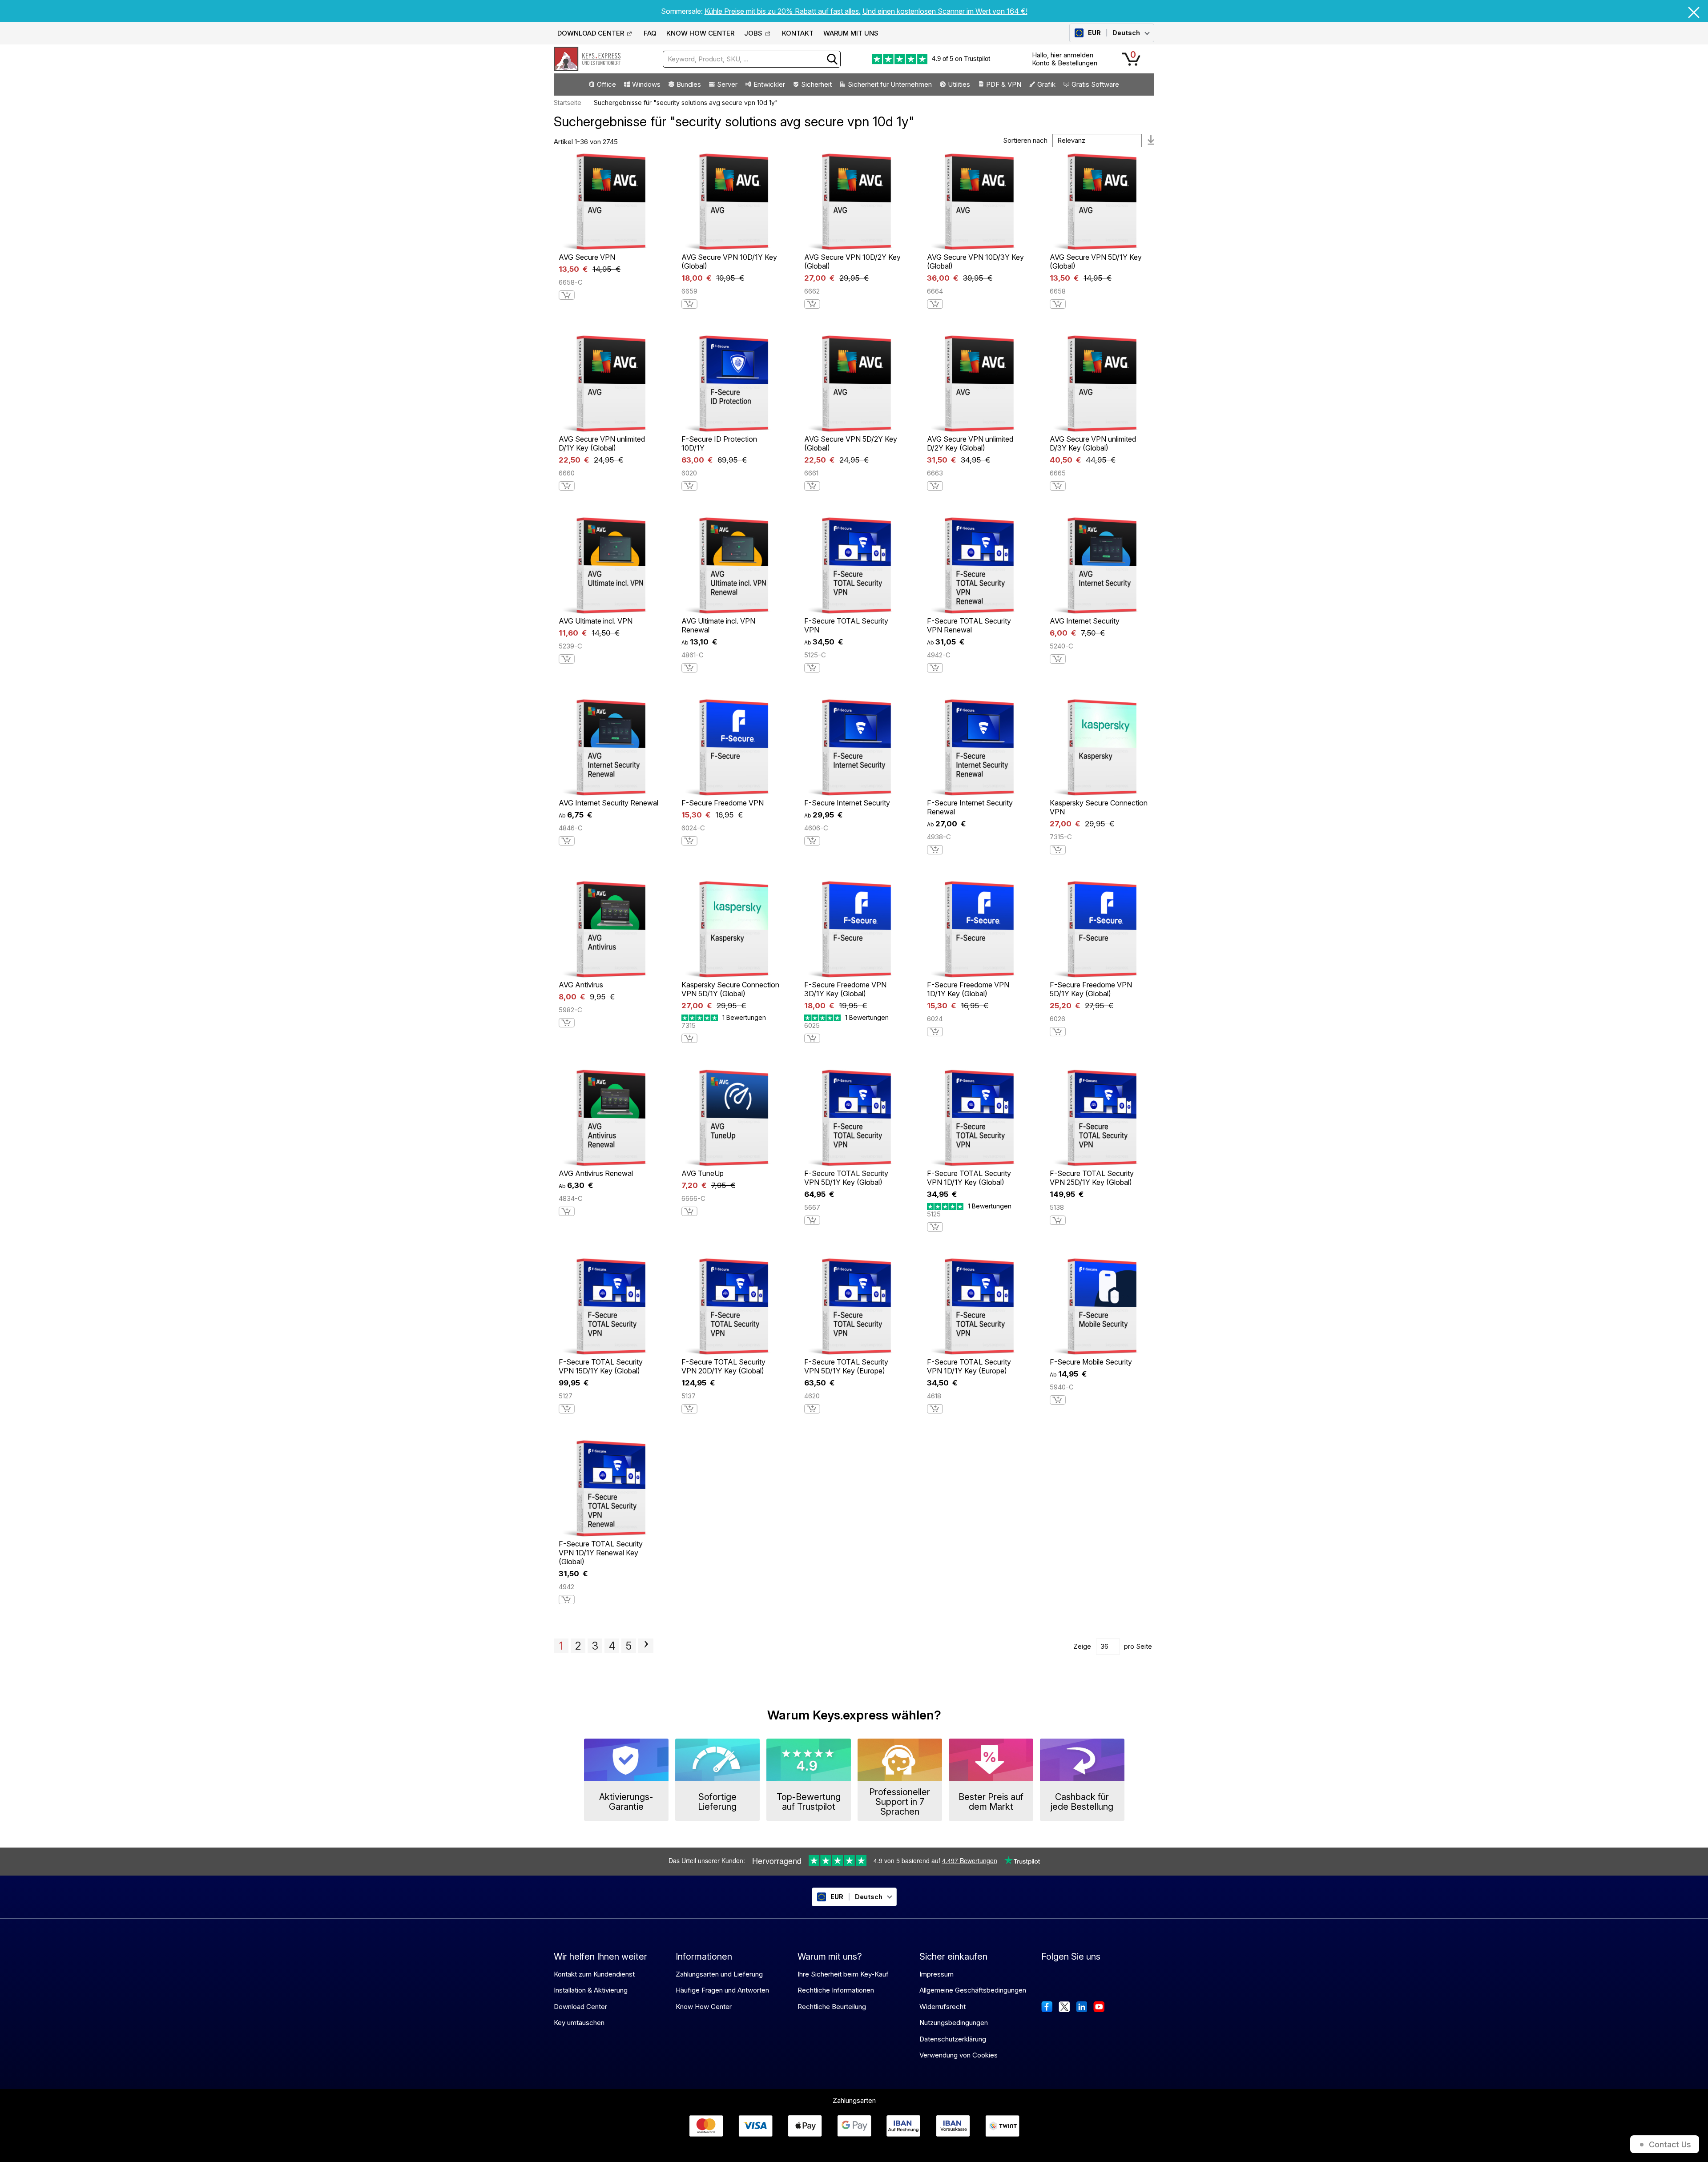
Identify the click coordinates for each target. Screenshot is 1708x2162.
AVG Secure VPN (587, 257)
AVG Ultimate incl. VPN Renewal (718, 625)
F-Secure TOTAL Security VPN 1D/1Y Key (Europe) (969, 1366)
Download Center (580, 2007)
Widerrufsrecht (943, 2007)
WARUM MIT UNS (851, 33)
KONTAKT (798, 33)
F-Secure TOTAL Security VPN (846, 625)
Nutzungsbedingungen (954, 2023)
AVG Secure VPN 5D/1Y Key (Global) (1096, 262)
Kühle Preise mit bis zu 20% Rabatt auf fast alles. (783, 11)
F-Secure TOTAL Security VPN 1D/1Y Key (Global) (969, 1178)
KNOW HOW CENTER (700, 33)
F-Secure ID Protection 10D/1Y (719, 443)
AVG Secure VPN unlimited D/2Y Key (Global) (970, 443)
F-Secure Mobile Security (1091, 1362)
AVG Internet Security (1085, 621)
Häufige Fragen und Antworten (722, 1990)
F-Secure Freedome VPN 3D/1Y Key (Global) (845, 989)
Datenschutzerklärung (953, 2039)
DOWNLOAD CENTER (591, 33)
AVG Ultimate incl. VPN (596, 621)
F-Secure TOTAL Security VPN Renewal (969, 625)
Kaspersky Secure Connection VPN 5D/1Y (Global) (730, 989)
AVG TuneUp (703, 1173)
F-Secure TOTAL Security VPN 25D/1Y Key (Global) (1092, 1178)
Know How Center (704, 2007)
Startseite (568, 103)
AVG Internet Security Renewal (608, 803)
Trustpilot (977, 58)
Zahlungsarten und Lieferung (719, 1974)
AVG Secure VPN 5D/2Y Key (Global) (851, 443)
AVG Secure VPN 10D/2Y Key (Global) (852, 262)
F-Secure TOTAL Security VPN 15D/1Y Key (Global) (601, 1366)
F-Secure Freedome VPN (723, 803)
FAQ (650, 33)
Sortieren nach (1025, 140)
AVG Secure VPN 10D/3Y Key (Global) (975, 262)
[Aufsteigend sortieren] (1151, 141)
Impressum (937, 1974)
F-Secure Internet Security (847, 803)
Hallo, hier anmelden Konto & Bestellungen (1065, 59)
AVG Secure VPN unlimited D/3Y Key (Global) (1093, 443)
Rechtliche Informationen (836, 1990)
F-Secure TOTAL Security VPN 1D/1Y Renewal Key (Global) (601, 1553)
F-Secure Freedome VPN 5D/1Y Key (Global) (1091, 989)
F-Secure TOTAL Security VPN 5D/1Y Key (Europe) (846, 1366)
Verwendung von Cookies (959, 2055)
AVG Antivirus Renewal (596, 1173)
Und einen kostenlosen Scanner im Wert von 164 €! (945, 11)
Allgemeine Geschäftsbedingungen (973, 1990)
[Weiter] (646, 1646)
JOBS (753, 33)
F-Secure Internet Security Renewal (970, 807)
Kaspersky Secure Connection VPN (1099, 807)
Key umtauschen (579, 2023)
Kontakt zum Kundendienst (594, 1974)
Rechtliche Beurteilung (832, 2007)
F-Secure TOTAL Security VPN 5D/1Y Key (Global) (846, 1178)
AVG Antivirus (581, 985)
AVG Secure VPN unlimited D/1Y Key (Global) (602, 443)
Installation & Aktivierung (591, 1990)
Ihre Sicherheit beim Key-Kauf (843, 1974)
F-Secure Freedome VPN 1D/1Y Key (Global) (968, 989)
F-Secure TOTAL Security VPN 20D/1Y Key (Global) (723, 1366)
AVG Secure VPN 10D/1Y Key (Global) (729, 262)
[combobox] (752, 59)
